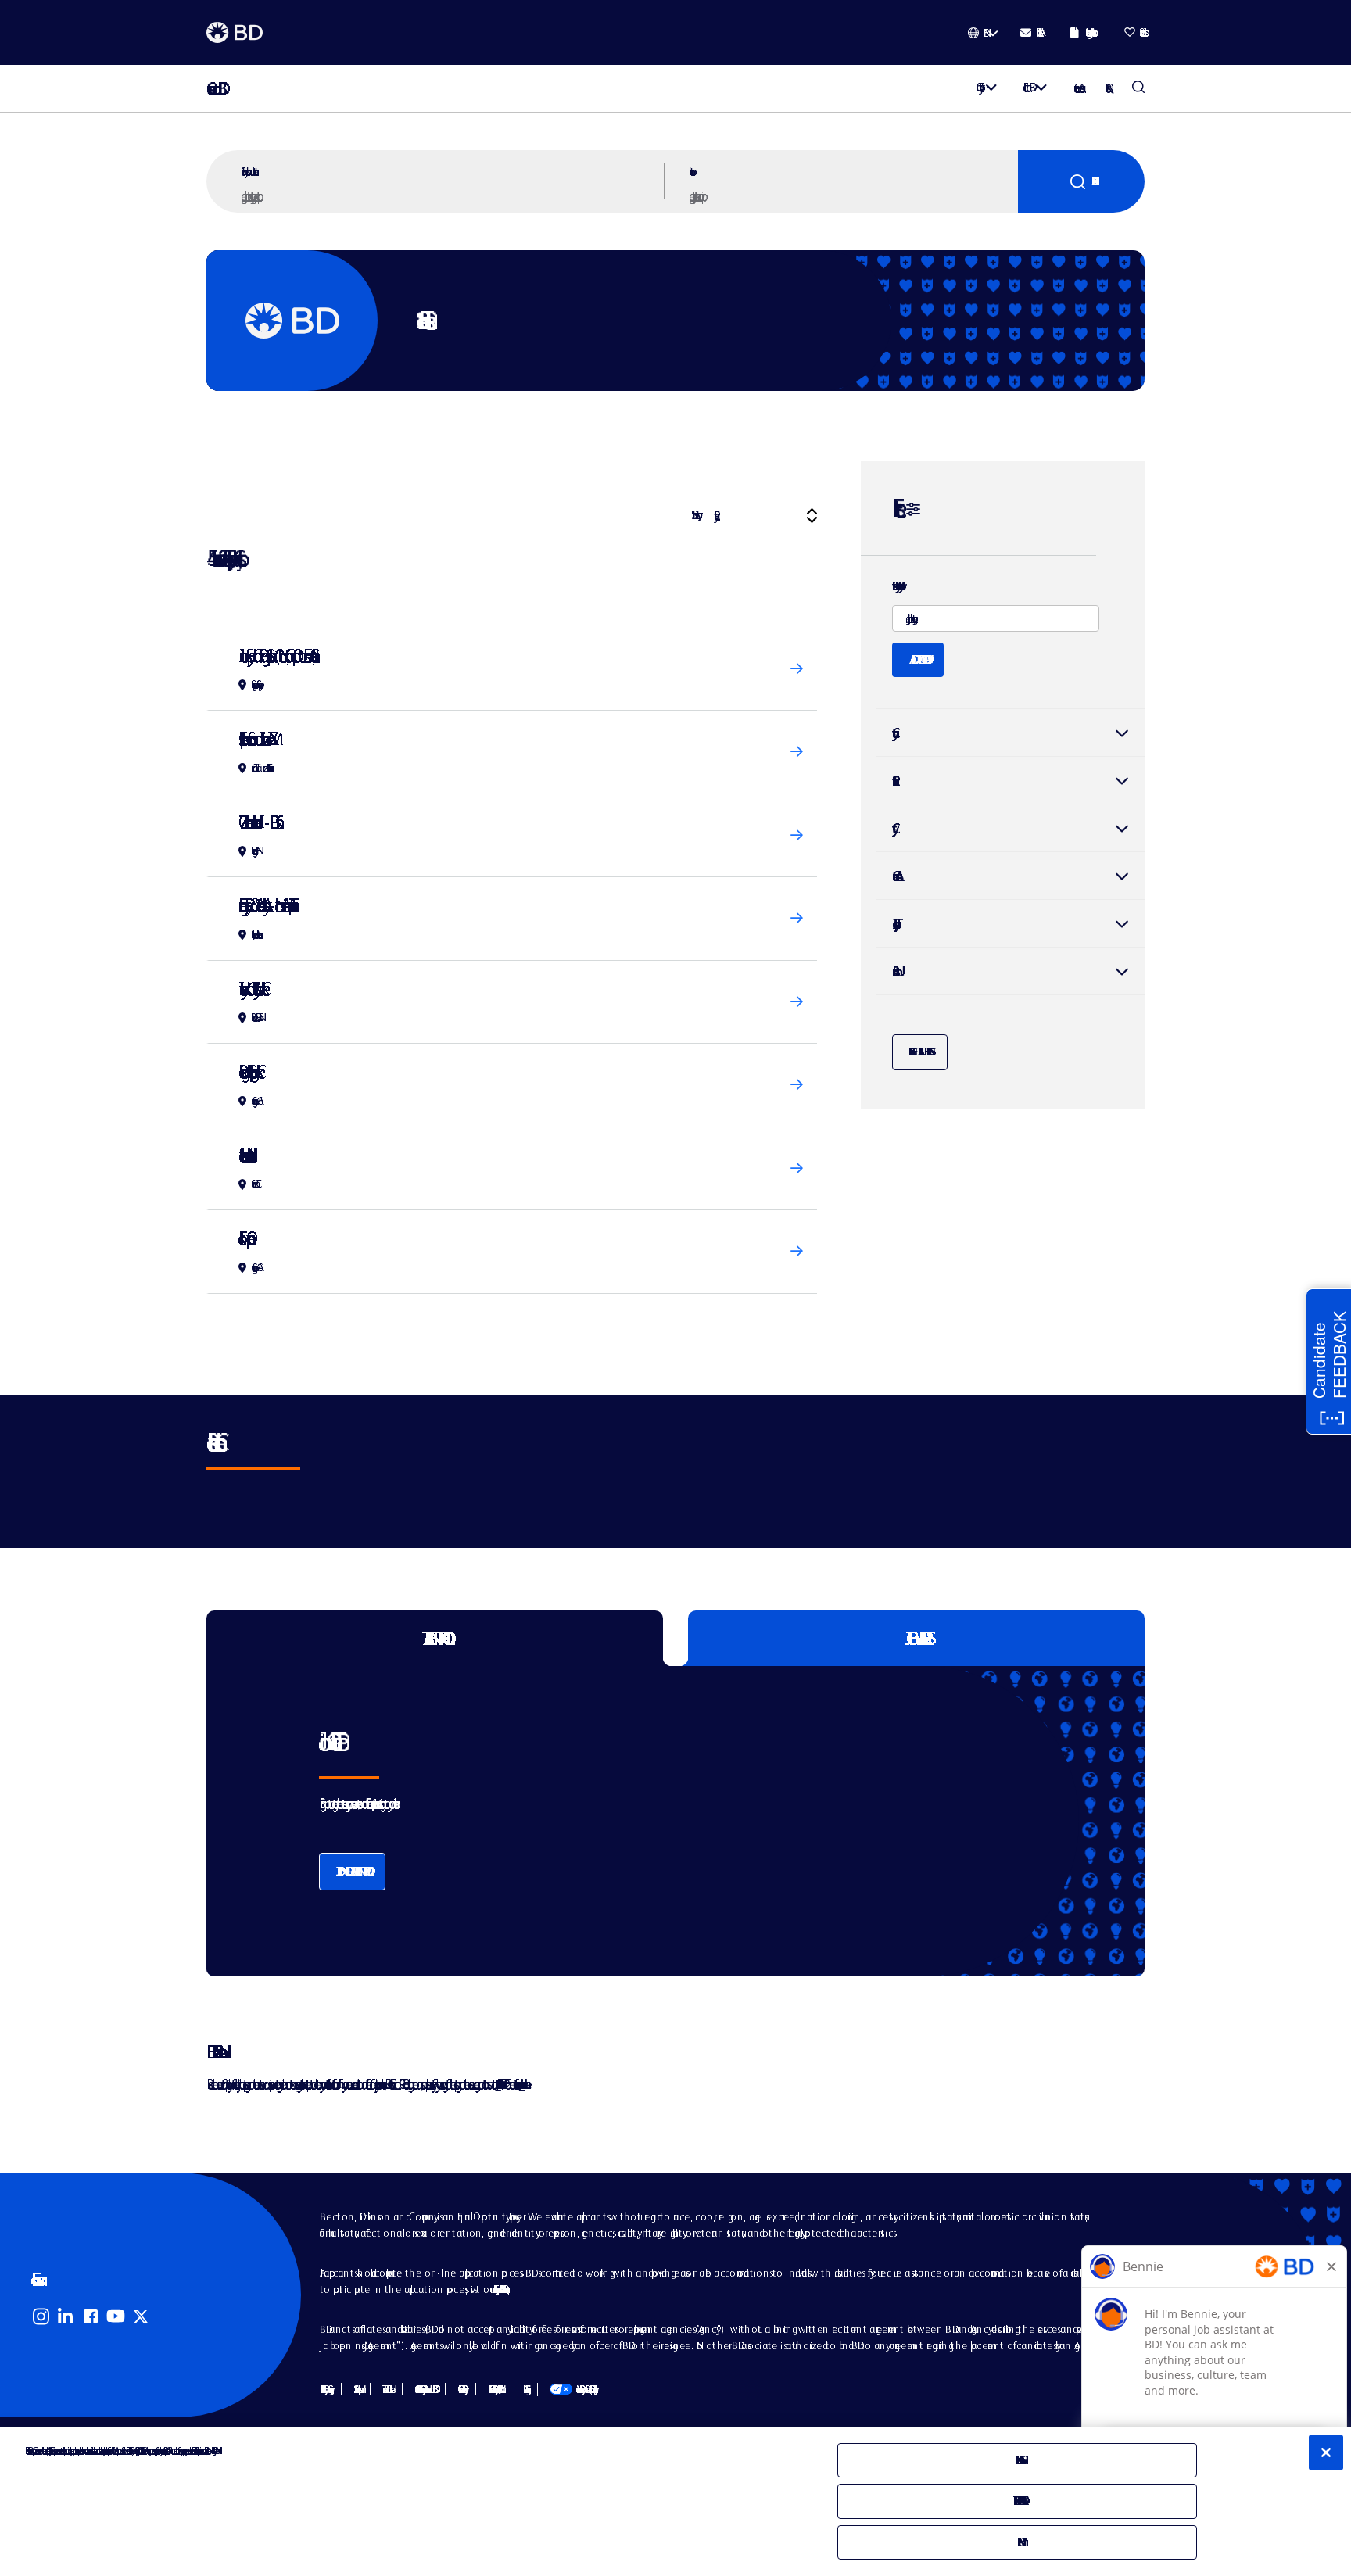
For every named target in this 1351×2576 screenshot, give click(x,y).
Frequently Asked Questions (499, 2289)
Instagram (41, 2316)
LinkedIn (66, 2316)
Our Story (977, 87)
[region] (675, 2502)
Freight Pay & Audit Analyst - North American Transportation (265, 905)
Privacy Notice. (214, 2451)
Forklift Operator (243, 1238)
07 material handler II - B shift (257, 822)
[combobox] (851, 195)
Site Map (356, 2389)
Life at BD (1026, 87)
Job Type (893, 924)
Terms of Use (386, 2389)
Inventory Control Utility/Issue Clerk (250, 989)
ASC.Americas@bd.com (498, 2084)
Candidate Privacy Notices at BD (424, 2389)
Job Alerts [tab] (917, 1638)
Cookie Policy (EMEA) (493, 2389)
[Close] (1326, 2452)
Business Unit (894, 971)
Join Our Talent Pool (352, 1871)
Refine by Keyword (895, 586)
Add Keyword (918, 659)
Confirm (1018, 2542)
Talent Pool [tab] (435, 1638)
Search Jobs (1138, 88)
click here (522, 2084)
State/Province (1011, 780)
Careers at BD (212, 89)
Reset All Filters (920, 1052)
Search (1081, 181)
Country (1011, 733)
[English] (983, 33)
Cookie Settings (524, 2389)
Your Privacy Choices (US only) (572, 2389)
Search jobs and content (248, 171)
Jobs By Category (324, 2389)
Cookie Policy (460, 2389)
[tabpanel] (643, 1821)
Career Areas (1077, 88)
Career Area (894, 876)
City (1011, 828)
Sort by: (694, 515)
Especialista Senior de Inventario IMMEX (254, 738)
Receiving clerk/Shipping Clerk (248, 1071)
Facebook (91, 2316)
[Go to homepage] (235, 33)
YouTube (116, 2316)
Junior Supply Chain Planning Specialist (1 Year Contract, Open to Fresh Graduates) (275, 656)
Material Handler (243, 1155)
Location (690, 171)
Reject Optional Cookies (1018, 2501)
